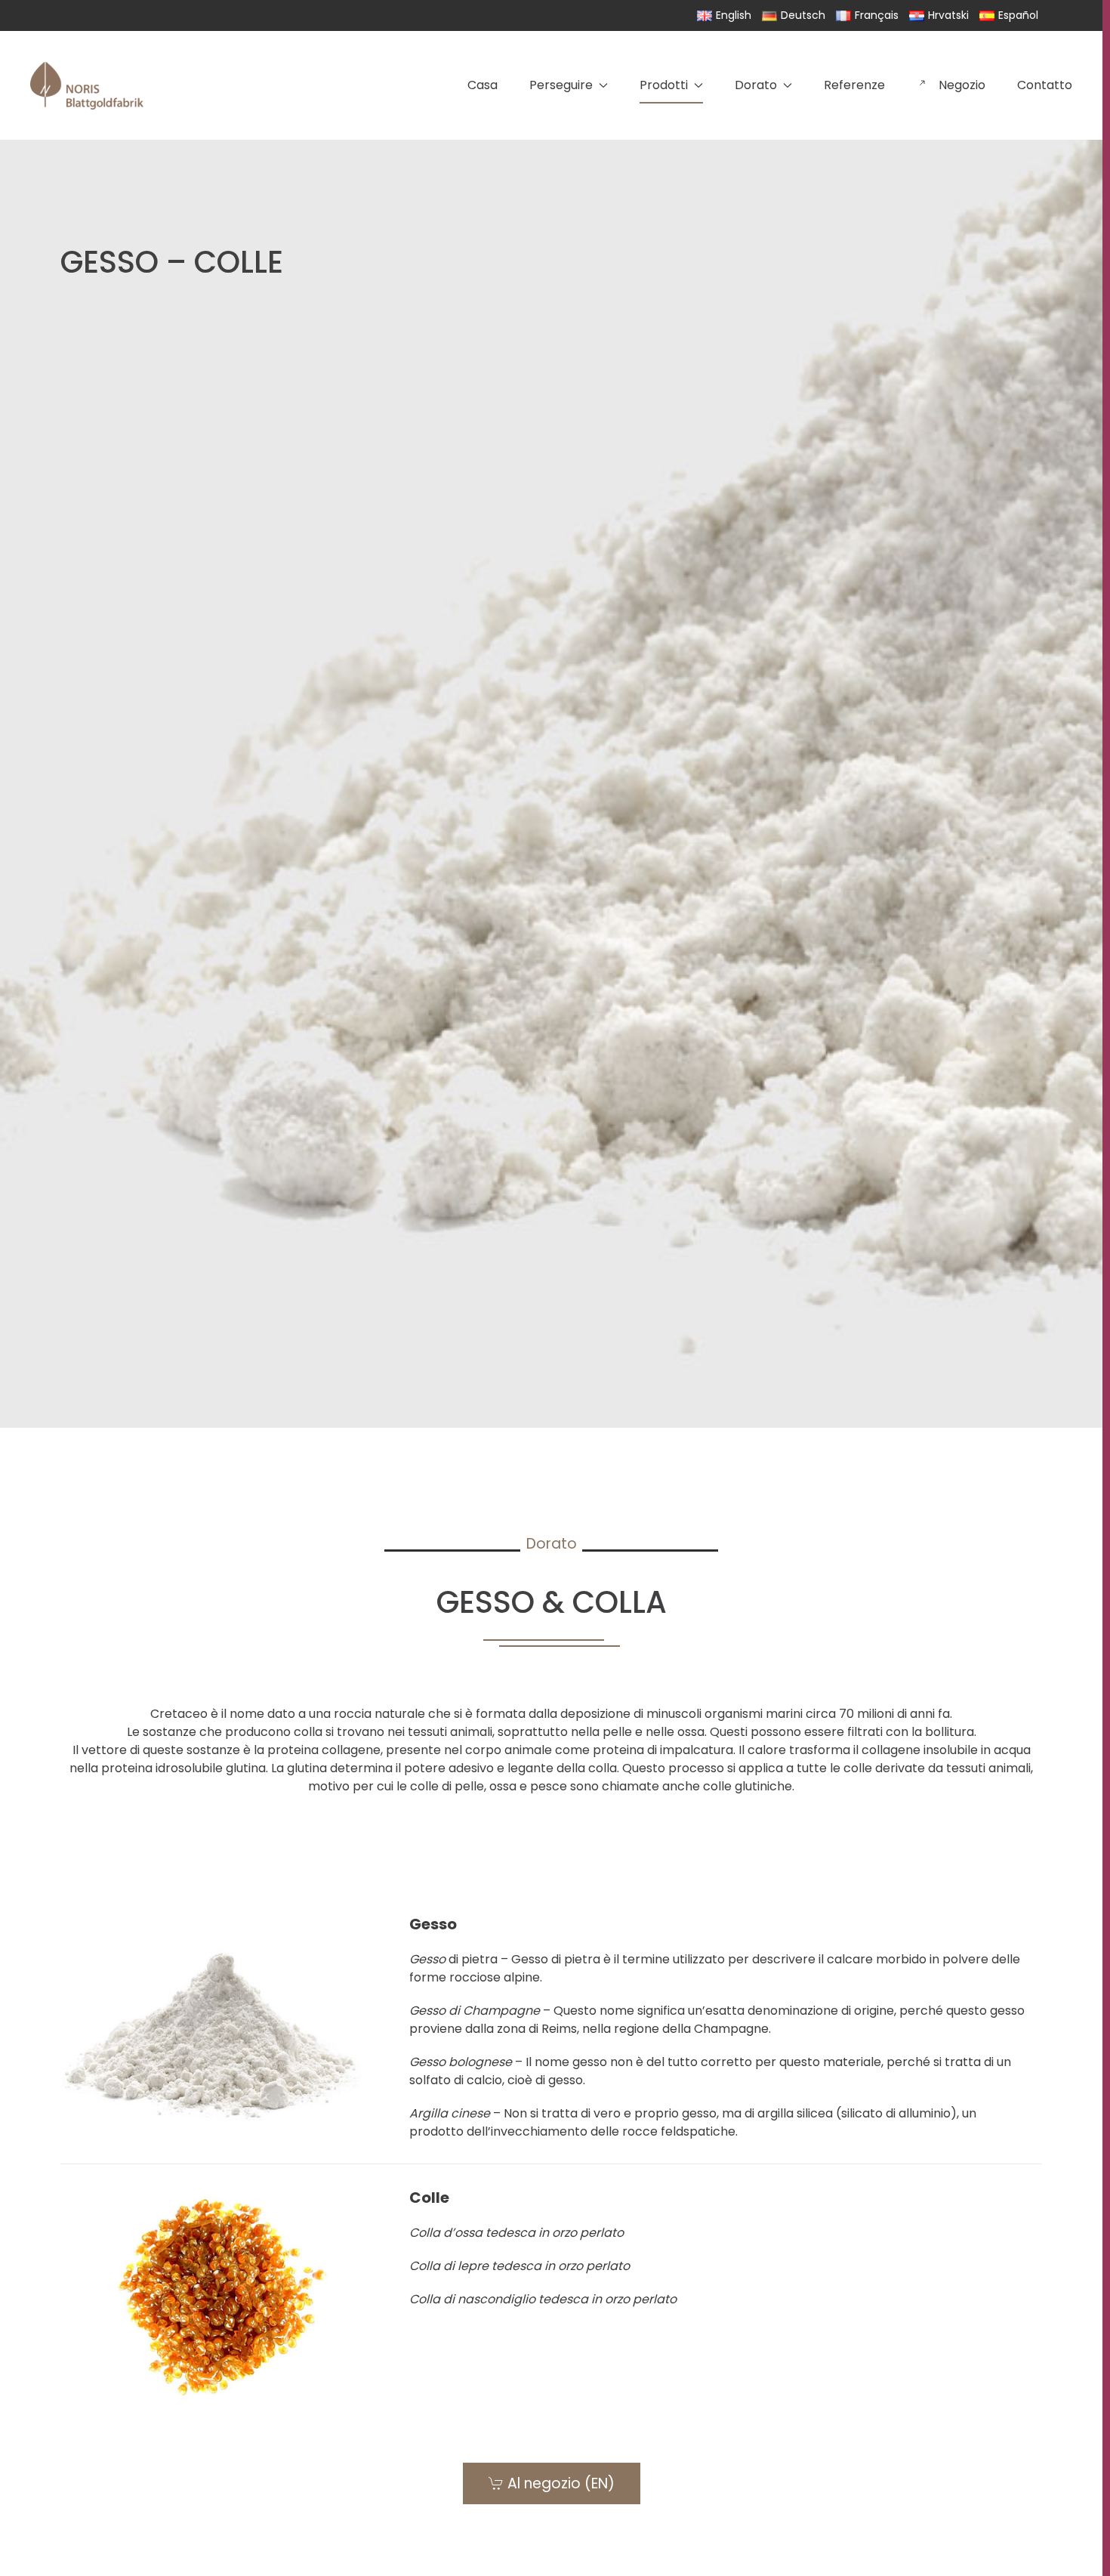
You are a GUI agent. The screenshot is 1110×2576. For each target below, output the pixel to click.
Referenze (854, 85)
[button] (551, 2027)
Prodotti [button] (664, 85)
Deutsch (803, 15)
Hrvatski (948, 15)
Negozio (962, 85)
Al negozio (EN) (561, 2483)
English (734, 15)
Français (877, 15)
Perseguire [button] (561, 85)
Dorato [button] (756, 85)
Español (1018, 15)
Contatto (1045, 85)
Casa (483, 85)
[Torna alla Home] (87, 85)
